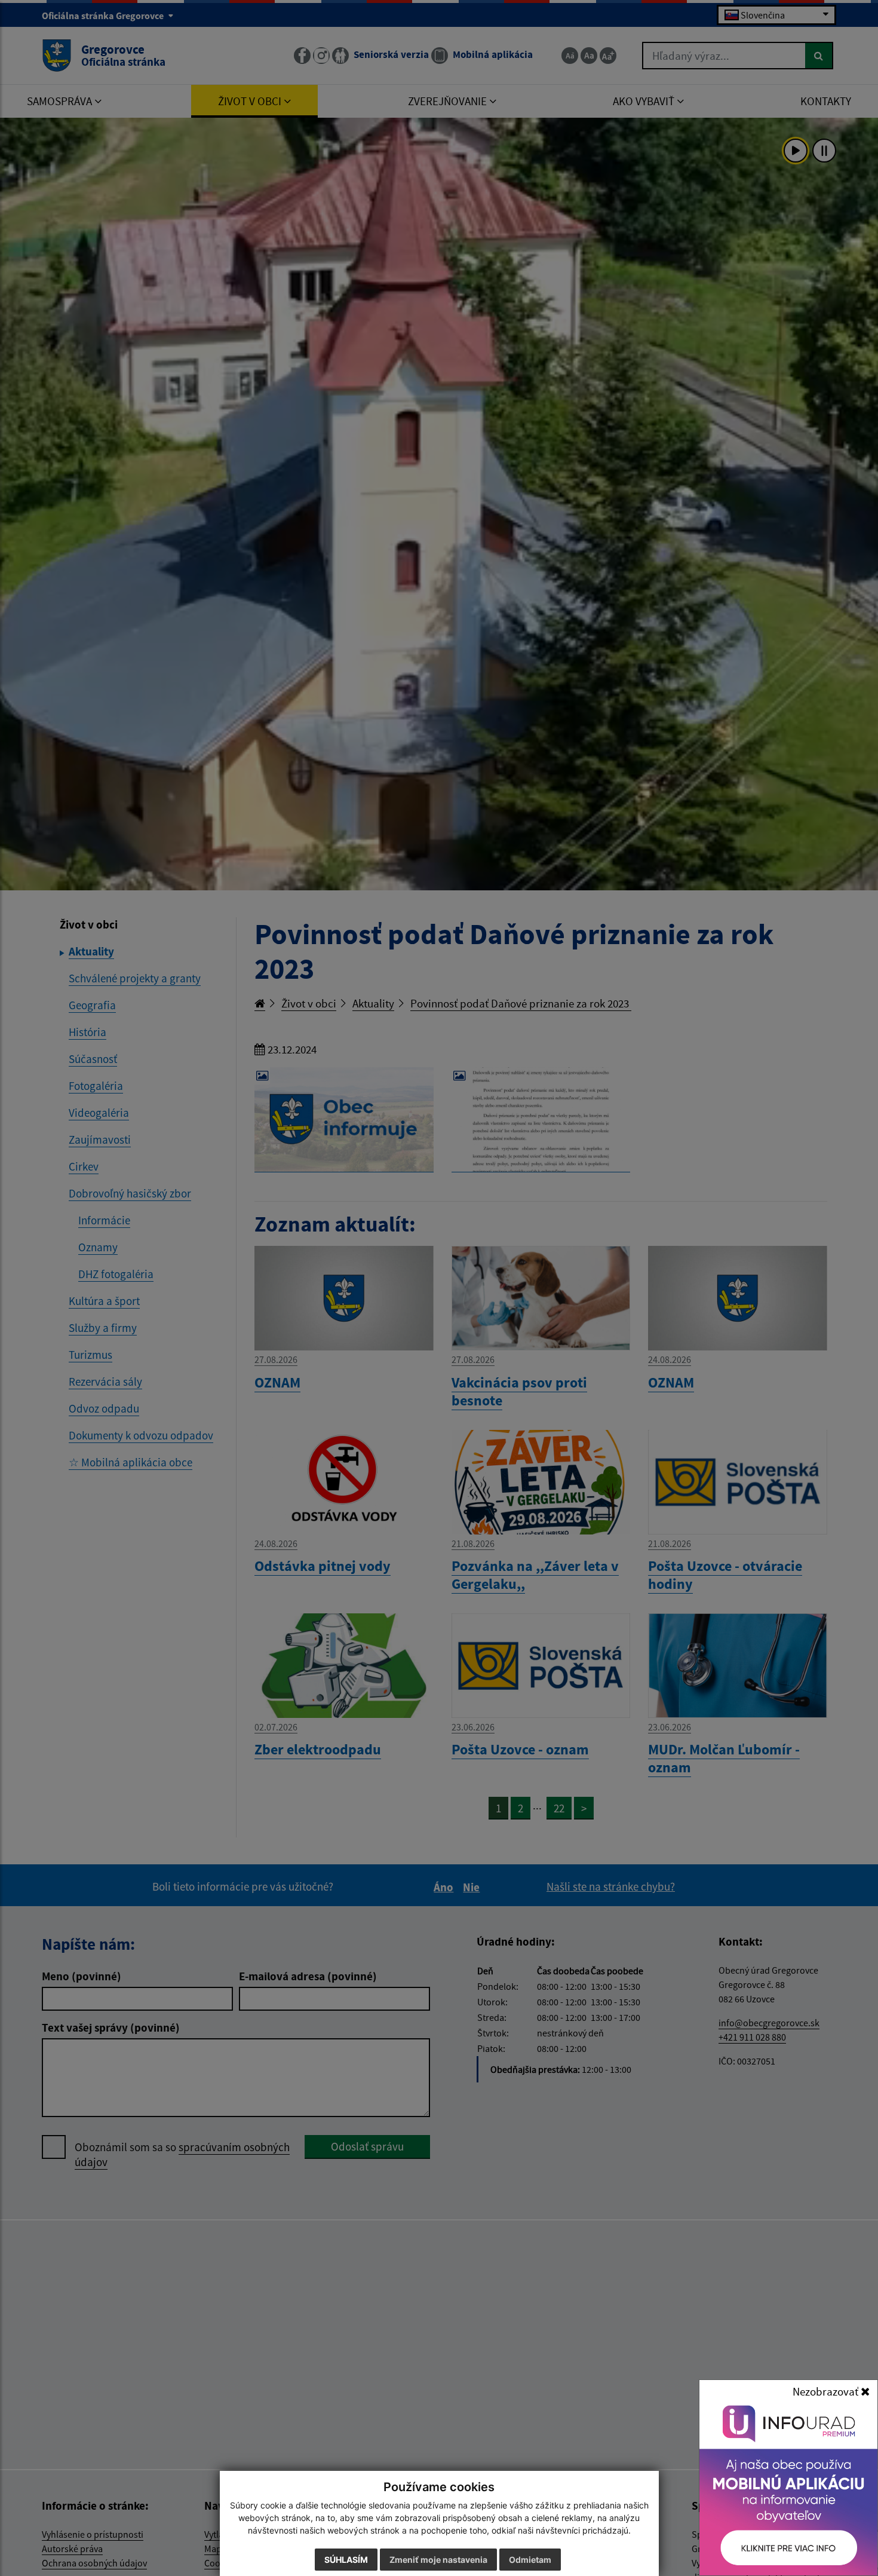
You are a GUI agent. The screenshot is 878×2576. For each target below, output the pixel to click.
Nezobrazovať (827, 2391)
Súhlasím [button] (346, 2560)
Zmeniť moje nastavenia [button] (438, 2560)
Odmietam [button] (530, 2560)
